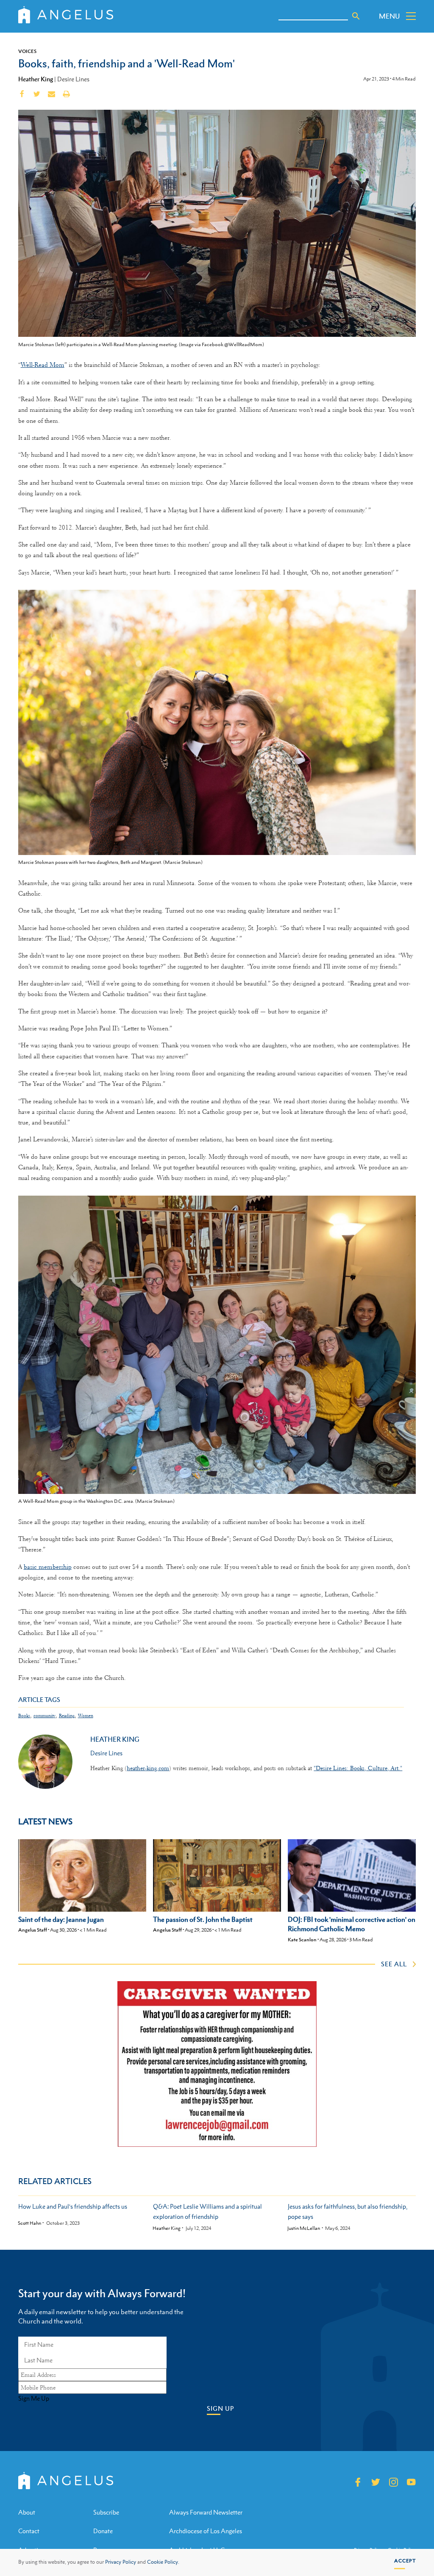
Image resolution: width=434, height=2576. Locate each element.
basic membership (48, 1567)
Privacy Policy (121, 2562)
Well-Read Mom (43, 365)
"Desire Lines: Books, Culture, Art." (358, 1768)
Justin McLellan (304, 2228)
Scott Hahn (29, 2223)
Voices (27, 51)
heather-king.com (148, 1768)
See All (394, 1964)
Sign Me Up (34, 2398)
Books (24, 1716)
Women (86, 1716)
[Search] (356, 16)
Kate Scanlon (302, 1940)
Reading (67, 1716)
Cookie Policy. (163, 2562)
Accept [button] (405, 2561)
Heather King (36, 79)
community (45, 1716)
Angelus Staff (33, 1930)
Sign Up (220, 2408)
